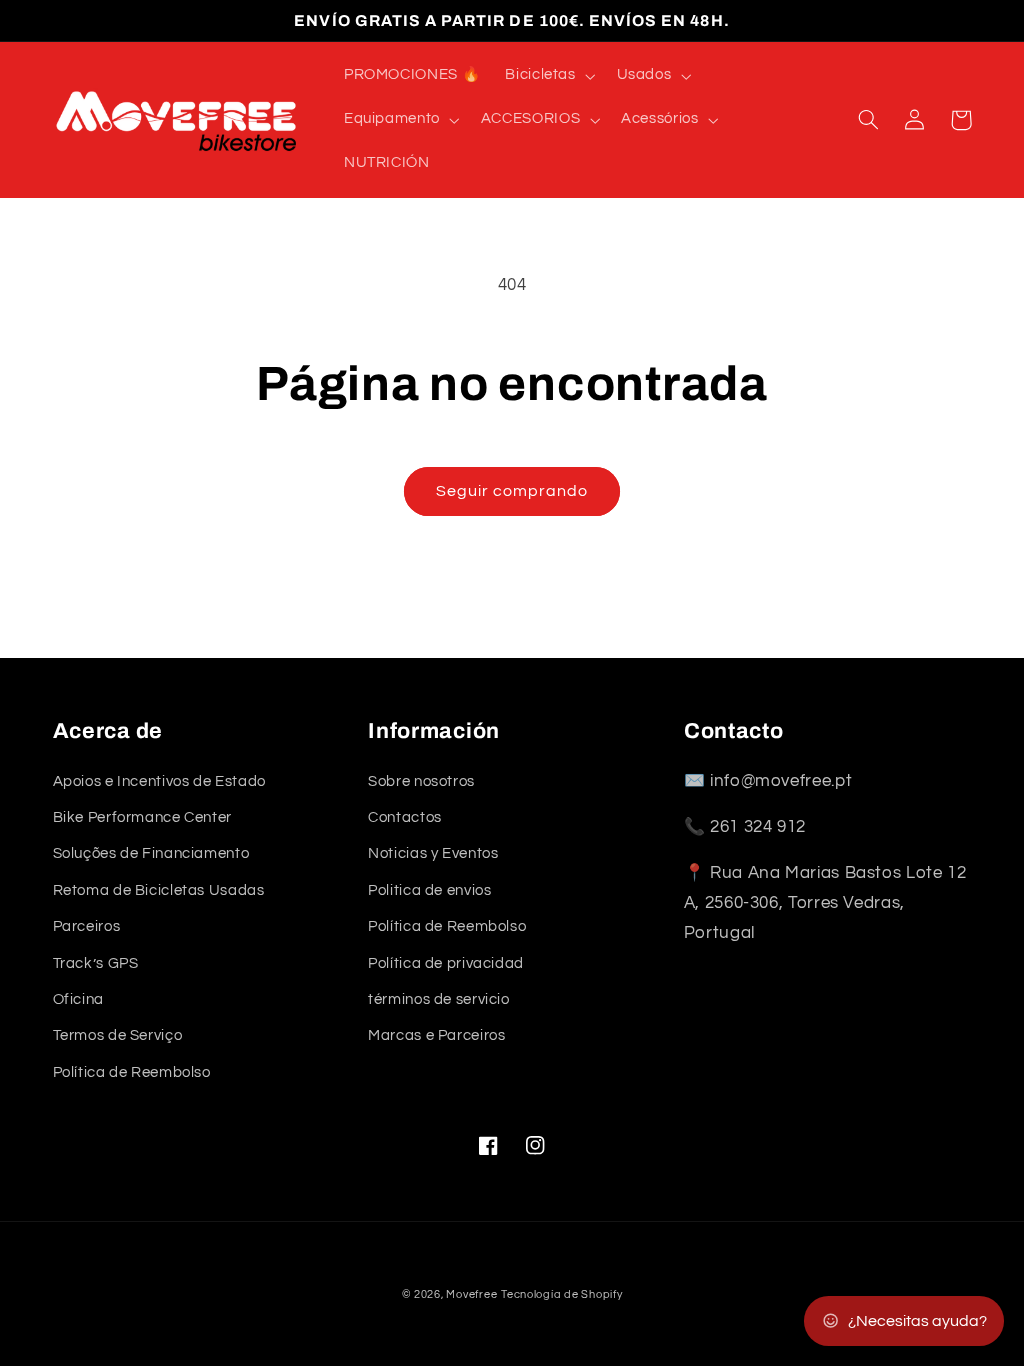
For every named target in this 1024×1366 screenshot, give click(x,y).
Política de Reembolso (132, 1072)
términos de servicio (439, 999)
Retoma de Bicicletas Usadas (159, 890)
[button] (548, 76)
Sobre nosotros (421, 781)
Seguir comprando (512, 491)
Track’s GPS (96, 963)
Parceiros (87, 926)
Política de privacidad (446, 963)
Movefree (471, 1294)
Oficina (78, 999)
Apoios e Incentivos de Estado (159, 781)
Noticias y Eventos (433, 853)
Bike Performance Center (143, 817)
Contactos (405, 817)
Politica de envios (429, 890)
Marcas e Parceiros (436, 1035)
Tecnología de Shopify (561, 1294)
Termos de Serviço (118, 1035)
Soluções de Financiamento (151, 853)
